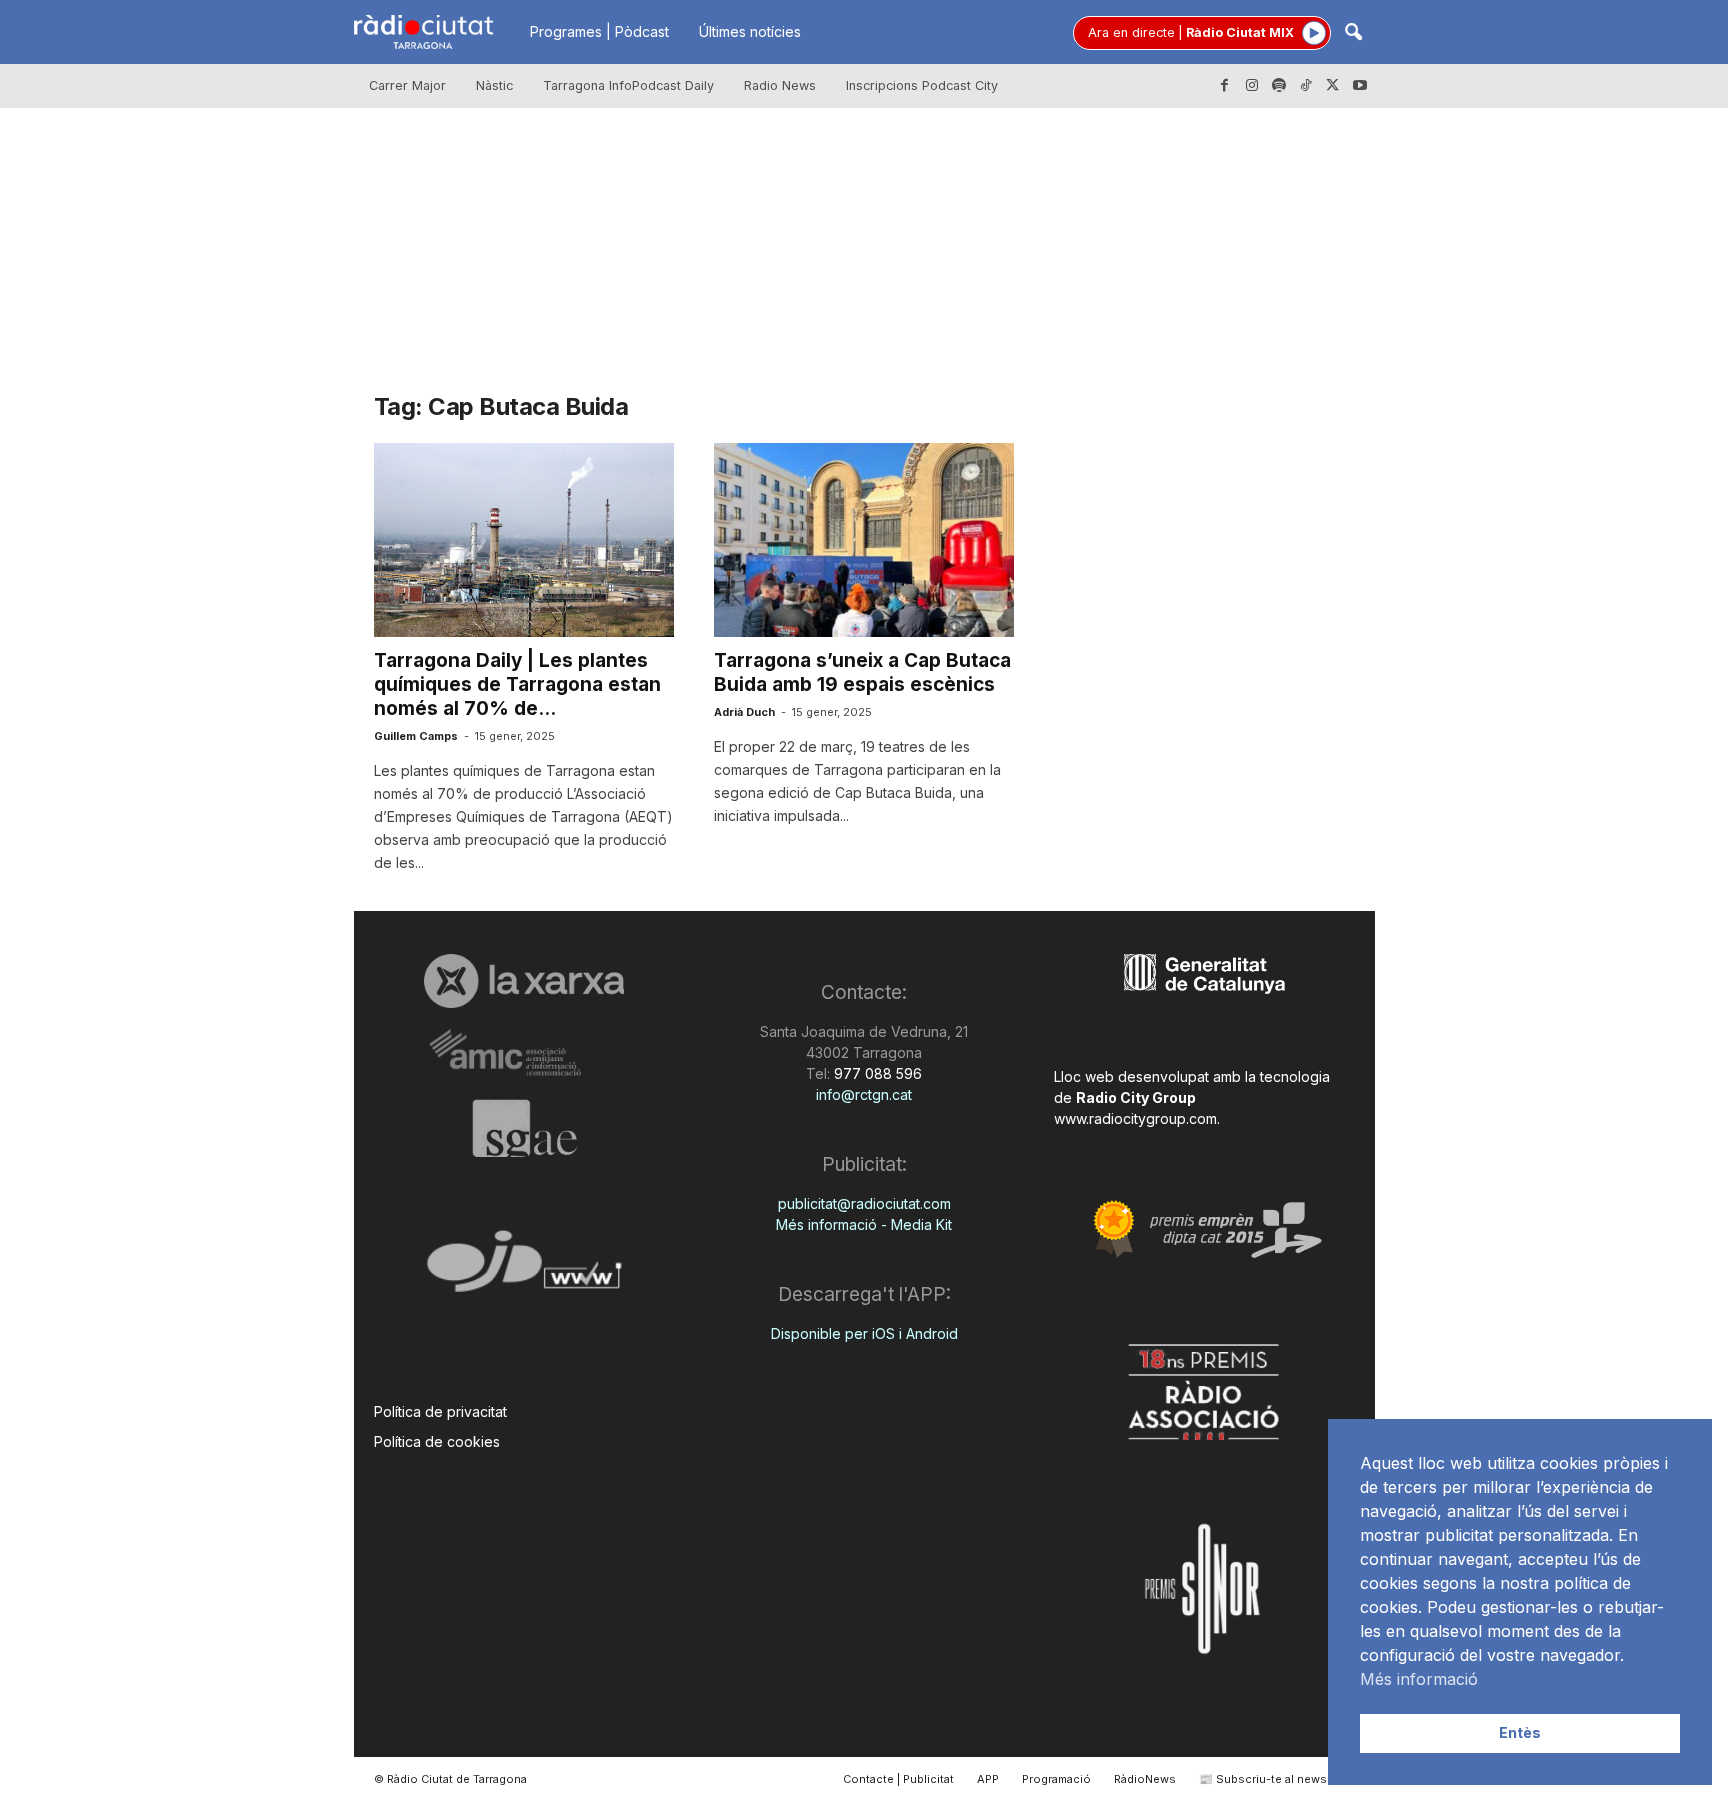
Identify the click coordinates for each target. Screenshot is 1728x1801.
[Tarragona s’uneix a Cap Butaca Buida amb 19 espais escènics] (864, 540)
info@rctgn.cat (864, 1094)
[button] (1353, 33)
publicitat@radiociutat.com (864, 1203)
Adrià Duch (744, 712)
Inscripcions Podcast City (922, 85)
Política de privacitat (440, 1411)
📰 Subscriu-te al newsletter (1277, 1779)
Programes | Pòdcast (599, 31)
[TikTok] (1306, 86)
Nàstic (494, 85)
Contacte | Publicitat (898, 1779)
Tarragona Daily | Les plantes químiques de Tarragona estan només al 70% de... (517, 684)
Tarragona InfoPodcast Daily (628, 85)
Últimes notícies (750, 31)
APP (988, 1779)
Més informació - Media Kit (864, 1224)
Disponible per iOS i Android (864, 1333)
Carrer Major (407, 85)
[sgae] (524, 1128)
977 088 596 (876, 1073)
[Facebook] (1225, 86)
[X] (1333, 86)
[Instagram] (1252, 86)
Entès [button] (1520, 1732)
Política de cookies (437, 1441)
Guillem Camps (416, 736)
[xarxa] (524, 981)
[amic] (524, 1053)
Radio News (780, 85)
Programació (1056, 1779)
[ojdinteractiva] (524, 1269)
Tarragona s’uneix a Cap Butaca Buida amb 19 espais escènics (862, 672)
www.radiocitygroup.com (1135, 1118)
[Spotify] (1279, 86)
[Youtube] (1360, 86)
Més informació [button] (1419, 1679)
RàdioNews (1145, 1779)
